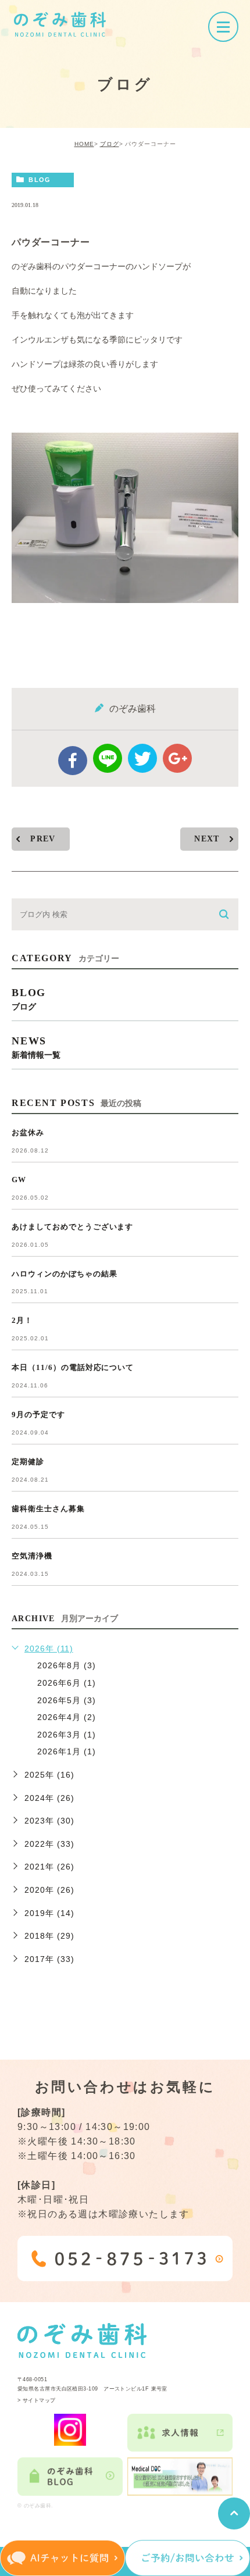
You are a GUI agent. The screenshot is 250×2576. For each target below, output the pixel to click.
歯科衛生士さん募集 (48, 1509)
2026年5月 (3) (67, 1700)
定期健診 (28, 1462)
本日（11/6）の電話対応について (73, 1367)
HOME (84, 144)
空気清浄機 (32, 1556)
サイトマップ (39, 2400)
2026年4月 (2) (67, 1717)
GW (19, 1180)
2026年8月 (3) (67, 1665)
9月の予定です (38, 1414)
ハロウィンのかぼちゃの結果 (64, 1274)
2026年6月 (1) (67, 1683)
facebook (73, 761)
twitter (142, 758)
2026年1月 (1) (67, 1751)
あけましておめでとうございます (72, 1227)
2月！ (22, 1320)
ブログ (110, 144)
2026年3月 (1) (67, 1735)
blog (40, 180)
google (177, 758)
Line (108, 758)
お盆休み (28, 1132)
